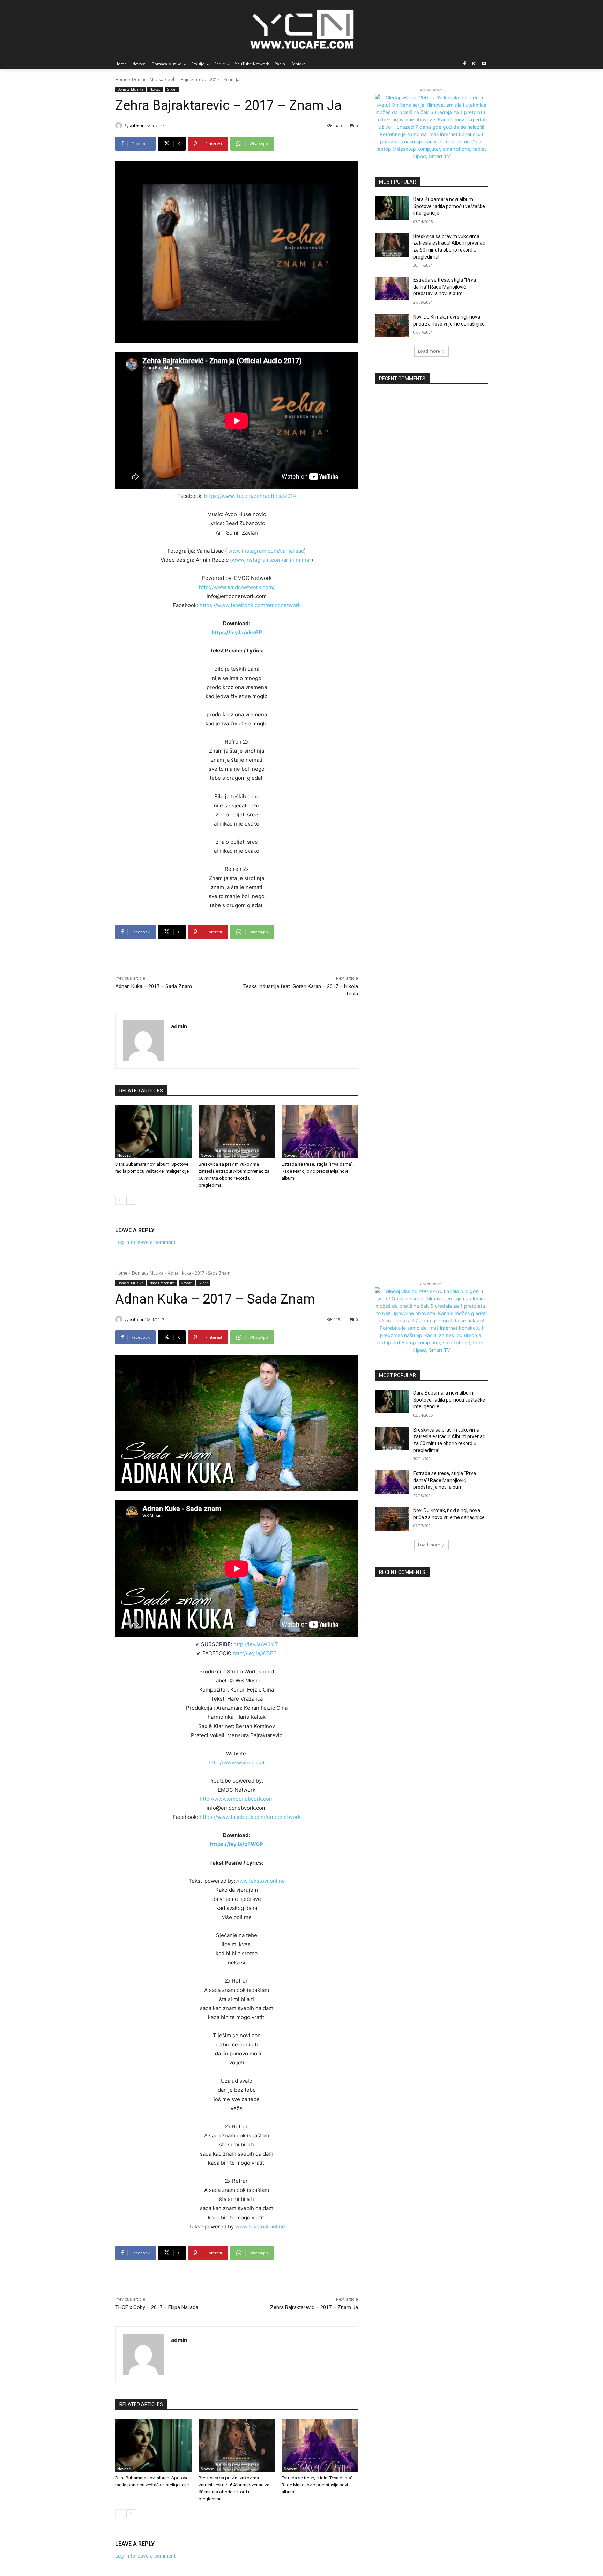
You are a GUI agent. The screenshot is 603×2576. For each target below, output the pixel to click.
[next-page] (131, 1200)
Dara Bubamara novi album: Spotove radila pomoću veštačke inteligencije (449, 206)
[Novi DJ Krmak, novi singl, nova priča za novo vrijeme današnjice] (392, 326)
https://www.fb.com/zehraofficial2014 (250, 496)
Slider (172, 89)
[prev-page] (120, 1200)
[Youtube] (484, 64)
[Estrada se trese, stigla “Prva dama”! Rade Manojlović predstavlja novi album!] (320, 1132)
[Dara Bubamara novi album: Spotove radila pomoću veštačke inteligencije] (153, 1132)
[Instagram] (474, 64)
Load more (429, 351)
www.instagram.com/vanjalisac (266, 551)
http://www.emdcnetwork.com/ (237, 587)
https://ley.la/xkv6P (237, 632)
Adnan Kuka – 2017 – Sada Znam (154, 986)
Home (121, 79)
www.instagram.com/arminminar (271, 560)
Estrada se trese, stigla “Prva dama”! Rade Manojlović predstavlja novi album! (318, 1171)
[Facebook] (465, 64)
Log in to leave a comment (145, 1242)
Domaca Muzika (148, 79)
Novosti (155, 89)
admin (137, 125)
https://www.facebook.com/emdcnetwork (250, 605)
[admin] (120, 126)
